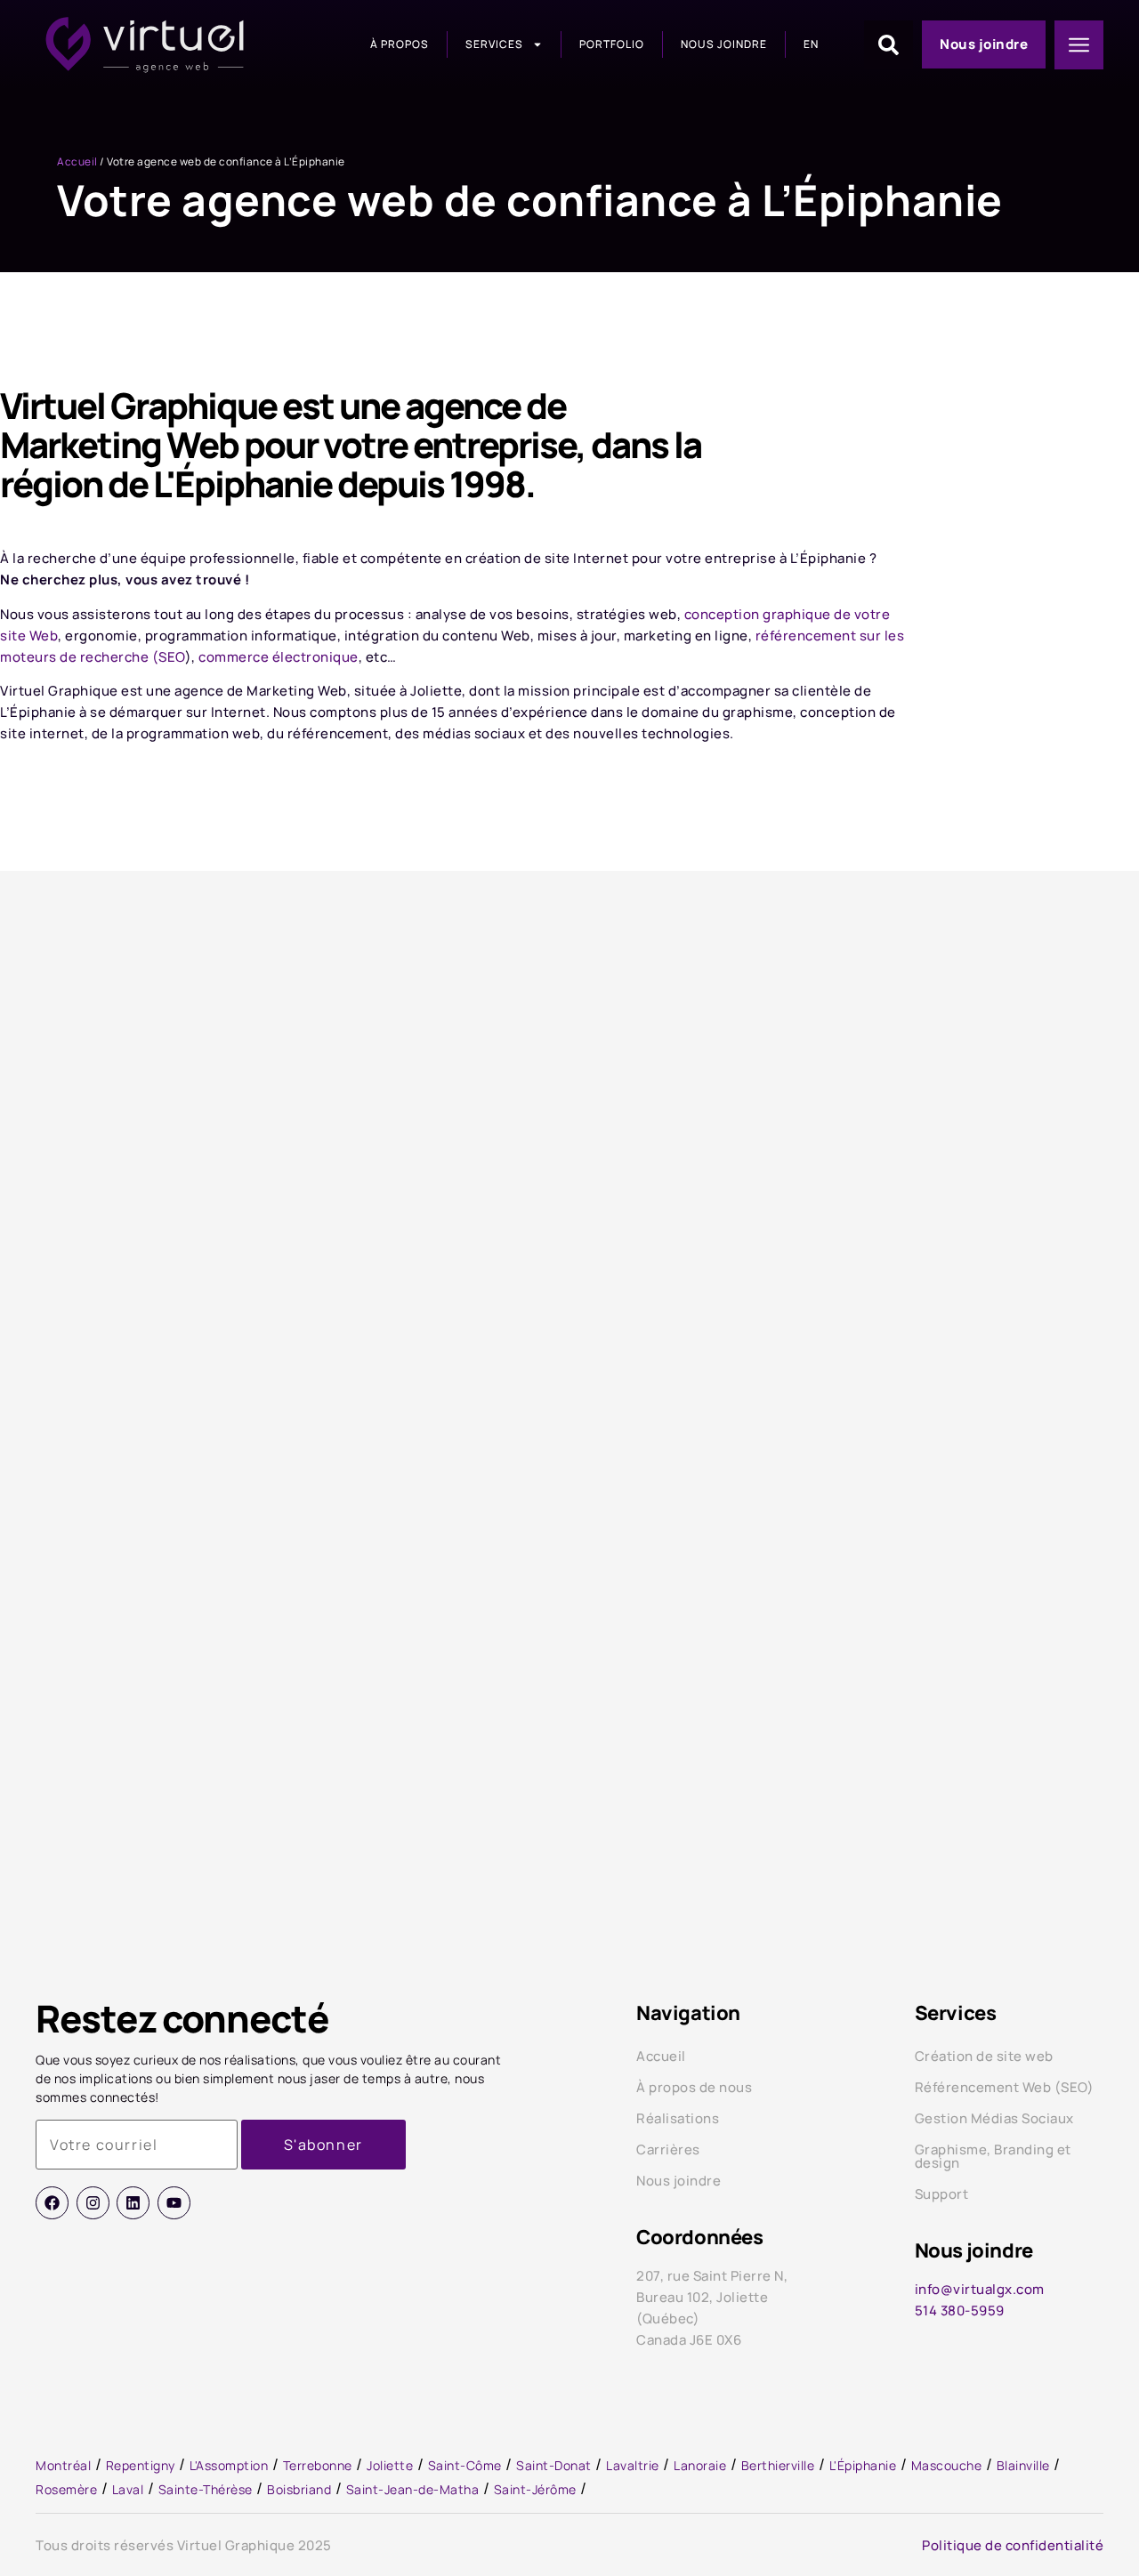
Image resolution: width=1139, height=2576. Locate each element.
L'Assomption (229, 2465)
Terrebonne (318, 2465)
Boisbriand (299, 2489)
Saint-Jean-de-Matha (413, 2489)
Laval (128, 2489)
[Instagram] (93, 2203)
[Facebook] (52, 2203)
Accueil (77, 161)
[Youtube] (174, 2203)
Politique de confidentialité (1013, 2545)
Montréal (63, 2465)
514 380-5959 (960, 2310)
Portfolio (612, 44)
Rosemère (66, 2489)
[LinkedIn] (133, 2203)
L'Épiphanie (863, 2465)
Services (494, 44)
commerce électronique (279, 657)
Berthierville (778, 2465)
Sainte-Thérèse (206, 2489)
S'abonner (323, 2145)
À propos (400, 44)
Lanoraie (700, 2465)
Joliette (390, 2465)
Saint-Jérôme (535, 2489)
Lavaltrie (633, 2465)
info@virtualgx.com (980, 2289)
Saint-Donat (554, 2465)
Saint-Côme (465, 2465)
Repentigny (141, 2465)
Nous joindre (724, 44)
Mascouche (947, 2465)
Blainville (1023, 2465)
